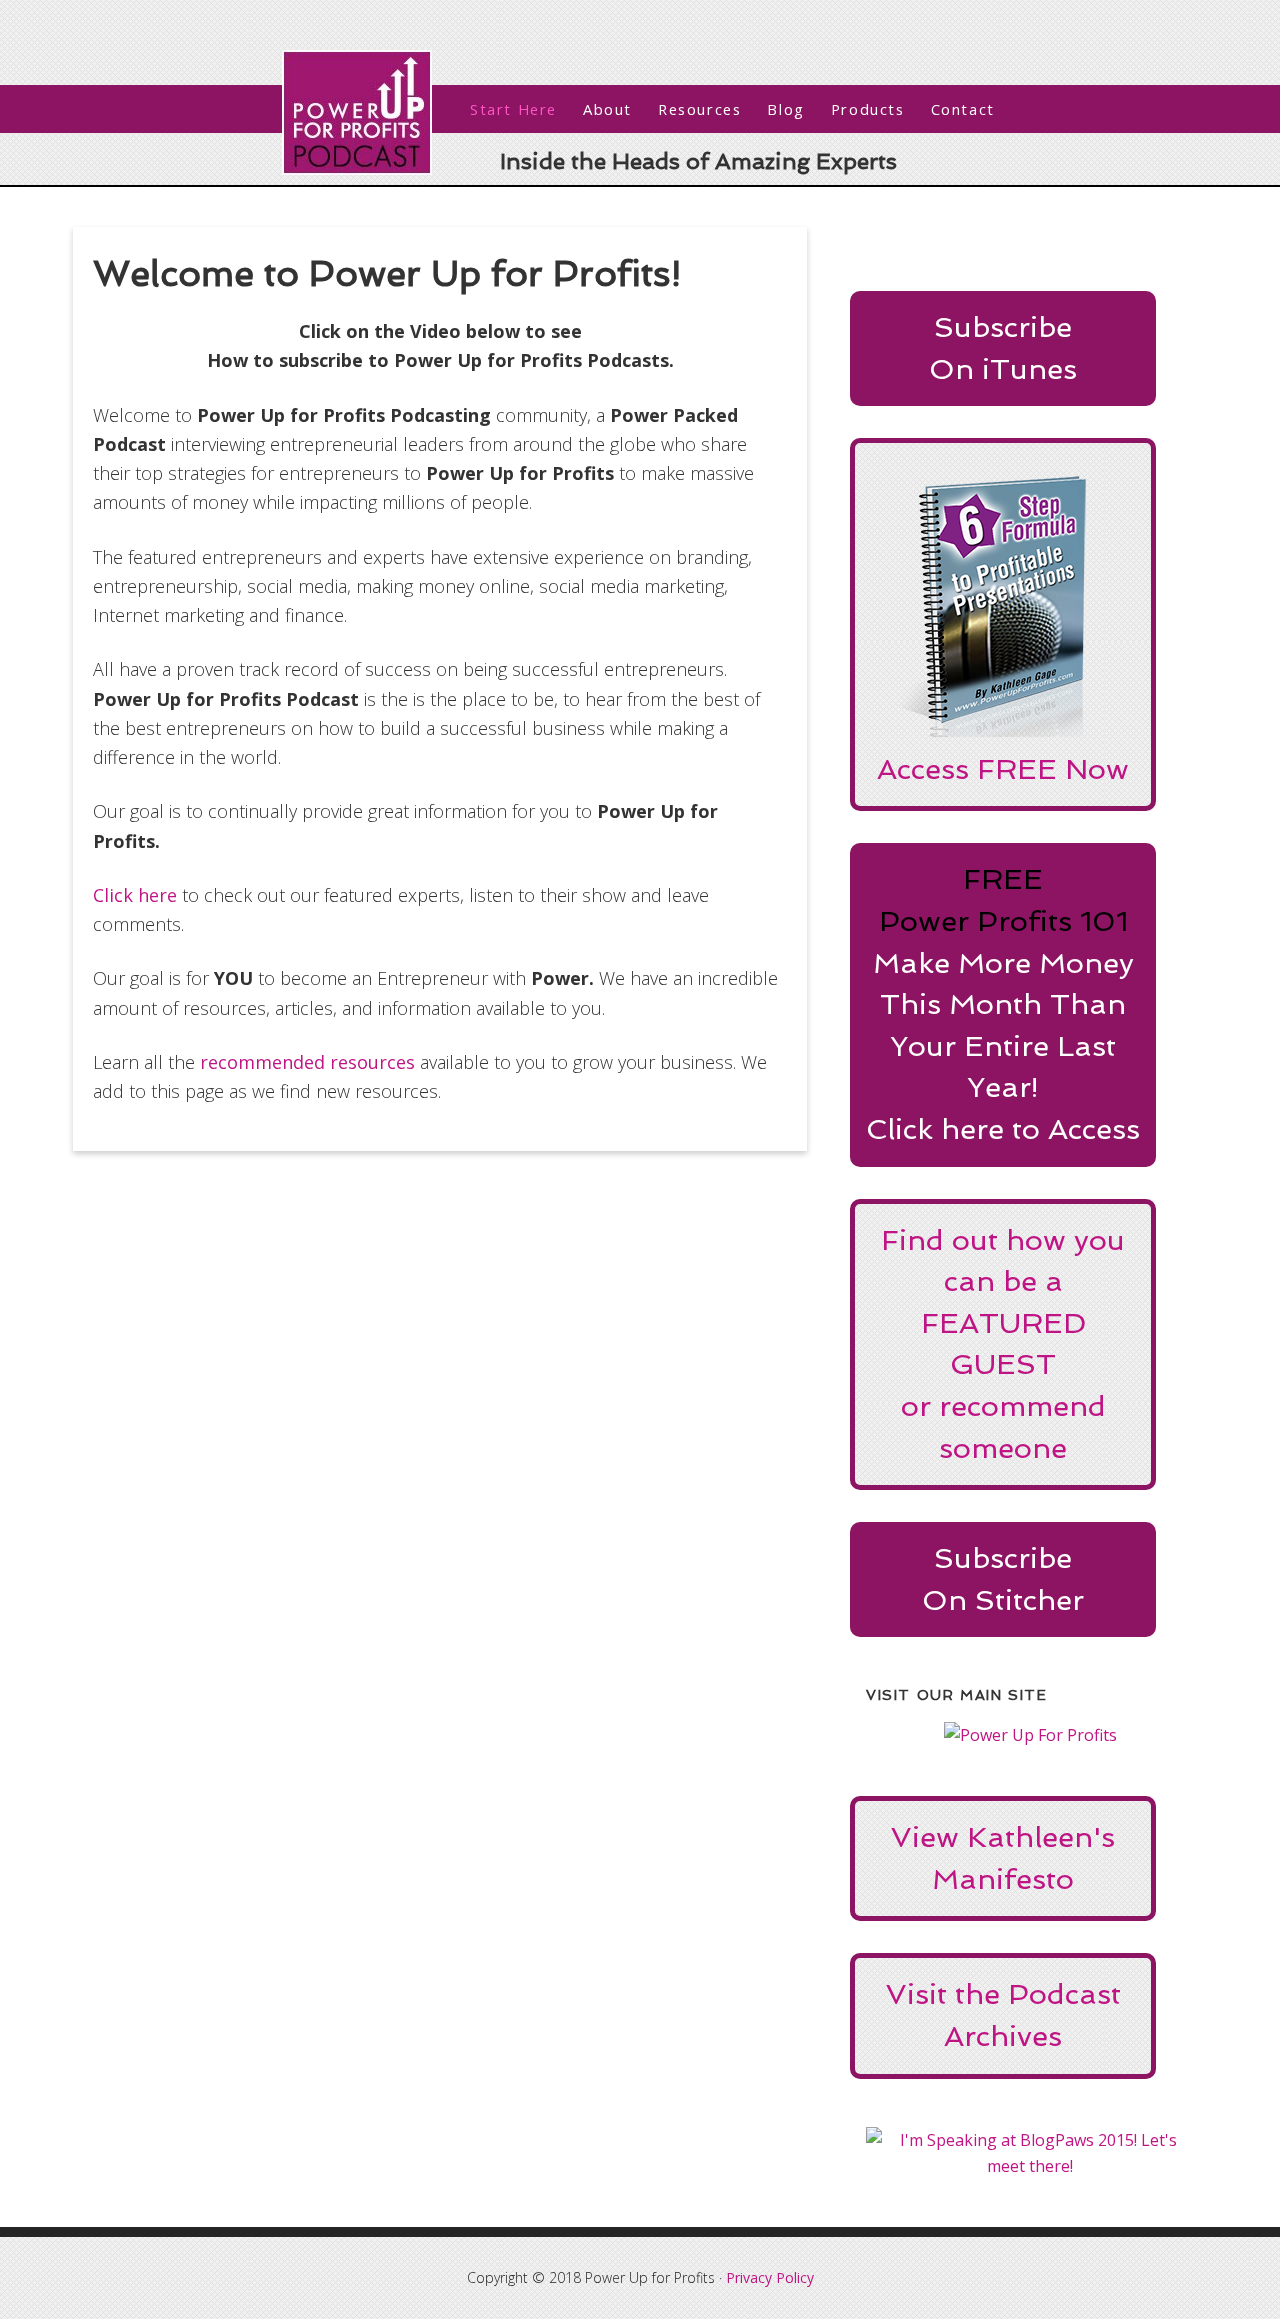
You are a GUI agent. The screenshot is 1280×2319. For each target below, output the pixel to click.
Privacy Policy (770, 2277)
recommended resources (307, 1062)
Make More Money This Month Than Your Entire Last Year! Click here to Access (1003, 1046)
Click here (135, 895)
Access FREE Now (1003, 769)
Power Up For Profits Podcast (357, 112)
